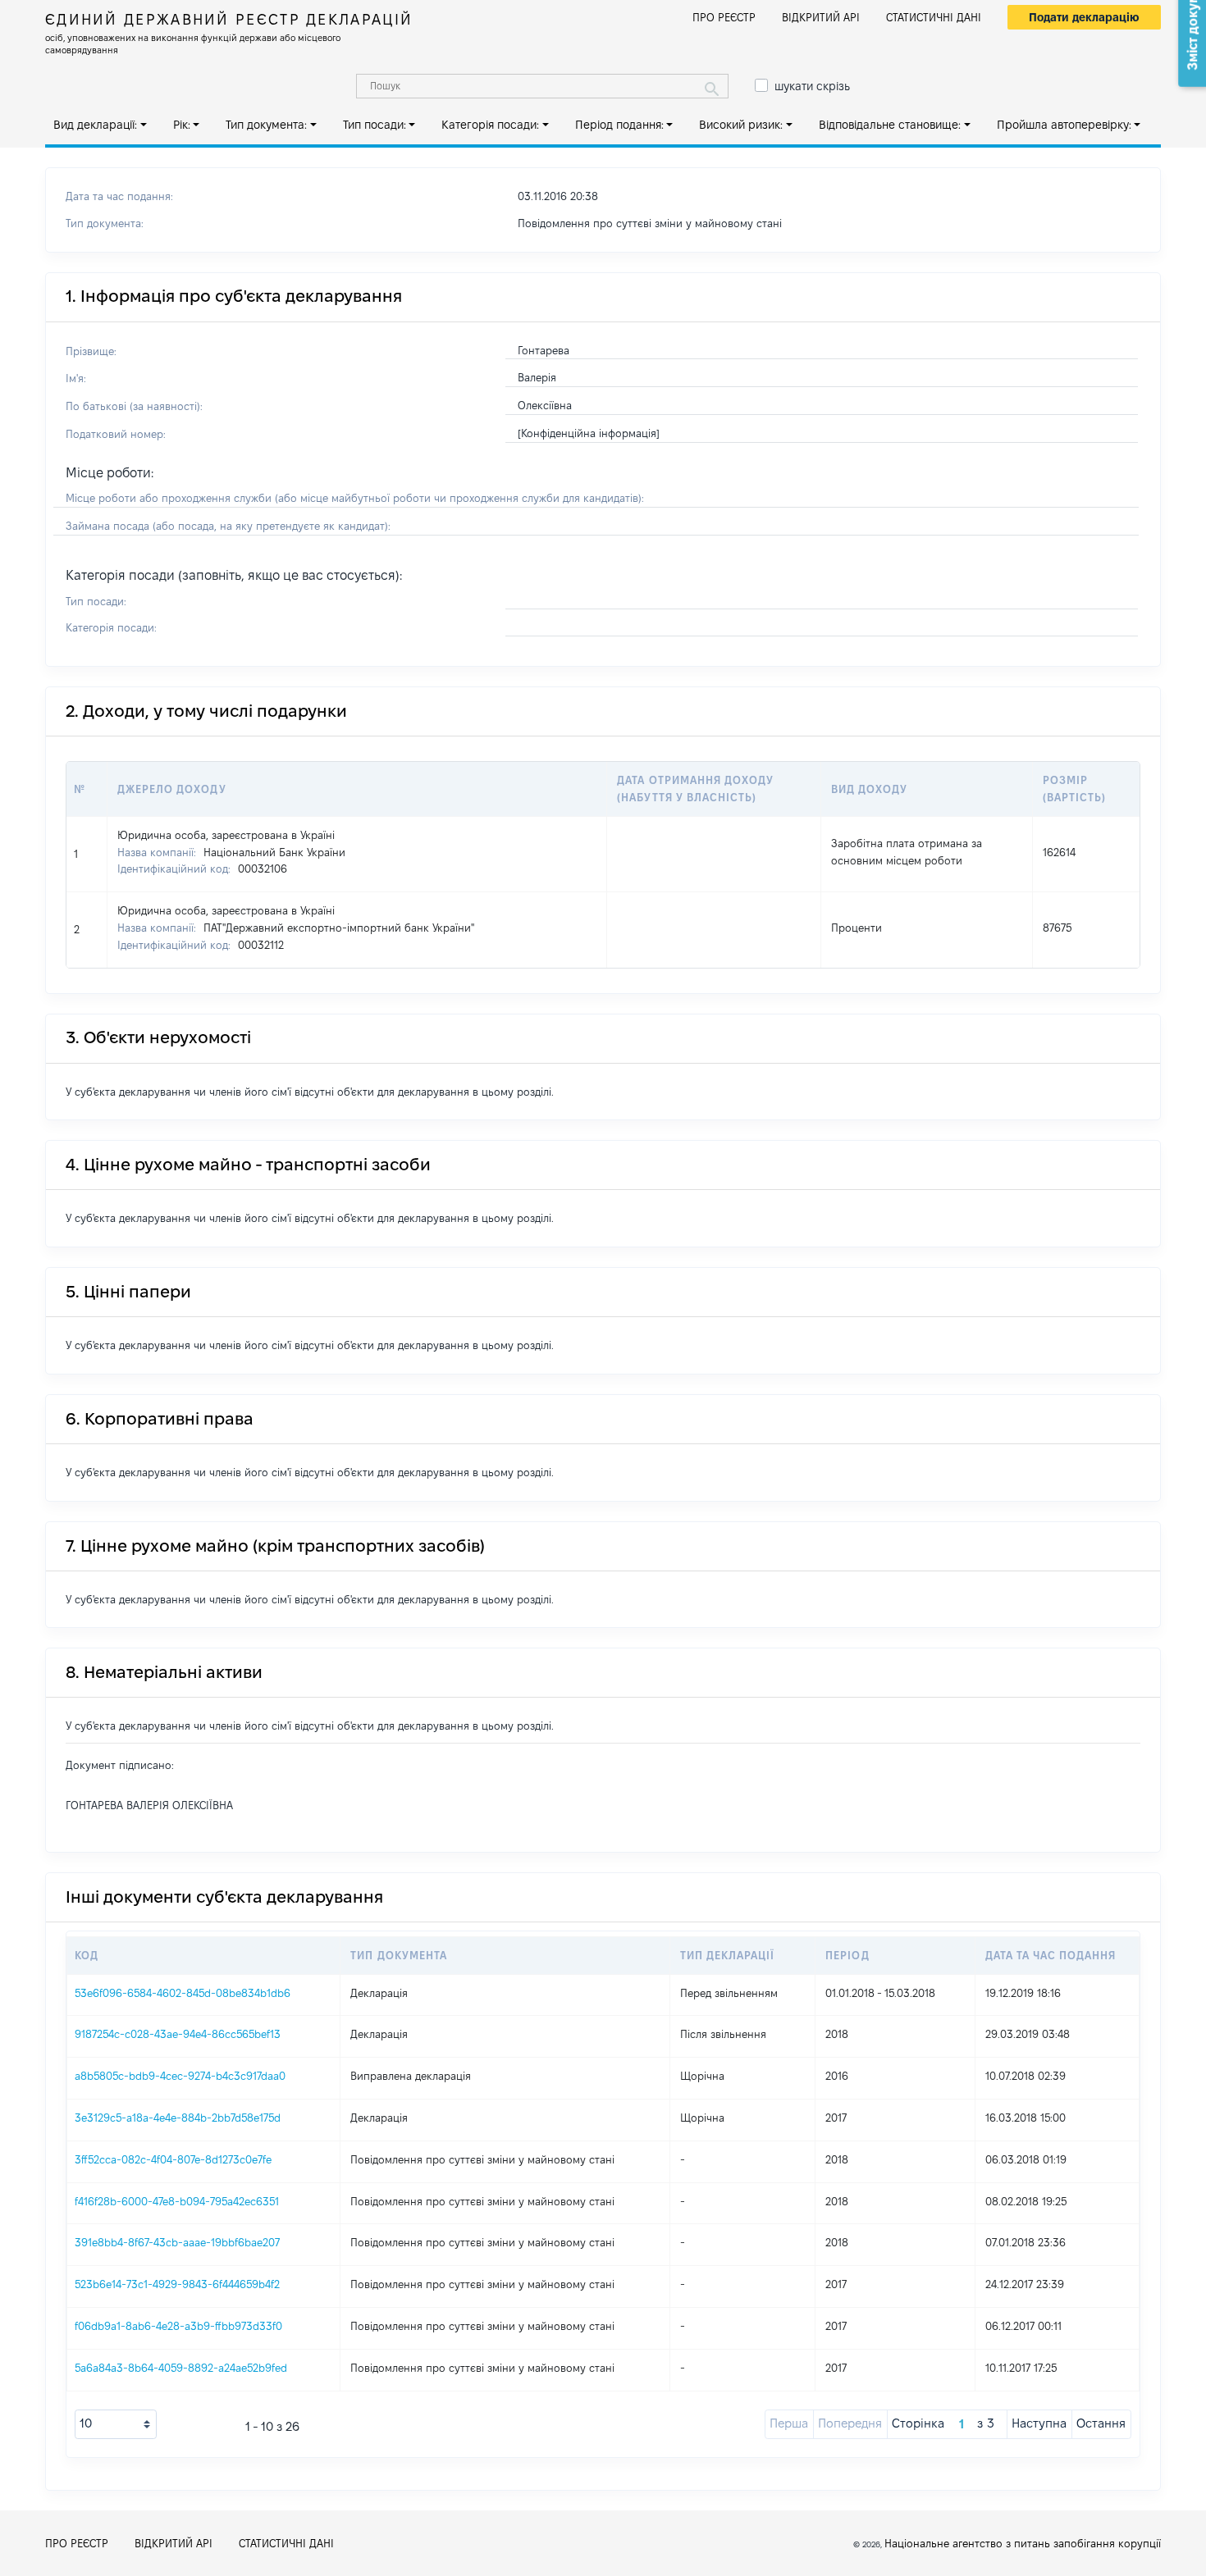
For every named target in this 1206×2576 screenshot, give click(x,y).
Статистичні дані (934, 17)
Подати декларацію (1084, 17)
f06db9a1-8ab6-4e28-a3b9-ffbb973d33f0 (178, 2326)
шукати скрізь (812, 86)
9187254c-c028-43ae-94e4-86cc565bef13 (178, 2034)
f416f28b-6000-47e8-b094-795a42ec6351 (177, 2201)
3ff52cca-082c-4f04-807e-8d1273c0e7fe (173, 2159)
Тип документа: (266, 125)
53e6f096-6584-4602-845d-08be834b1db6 (183, 1993)
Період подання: (619, 125)
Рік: (182, 125)
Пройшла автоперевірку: (1064, 125)
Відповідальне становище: (890, 125)
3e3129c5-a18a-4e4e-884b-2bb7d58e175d (178, 2118)
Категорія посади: (490, 125)
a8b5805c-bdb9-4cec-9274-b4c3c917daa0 (180, 2076)
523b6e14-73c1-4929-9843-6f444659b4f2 (177, 2284)
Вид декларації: (95, 125)
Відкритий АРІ (821, 17)
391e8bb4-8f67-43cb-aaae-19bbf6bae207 (177, 2242)
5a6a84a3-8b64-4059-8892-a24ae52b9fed (181, 2368)
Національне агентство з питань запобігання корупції (1023, 2543)
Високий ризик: (741, 125)
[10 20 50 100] (116, 2424)
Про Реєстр (724, 17)
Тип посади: (375, 125)
